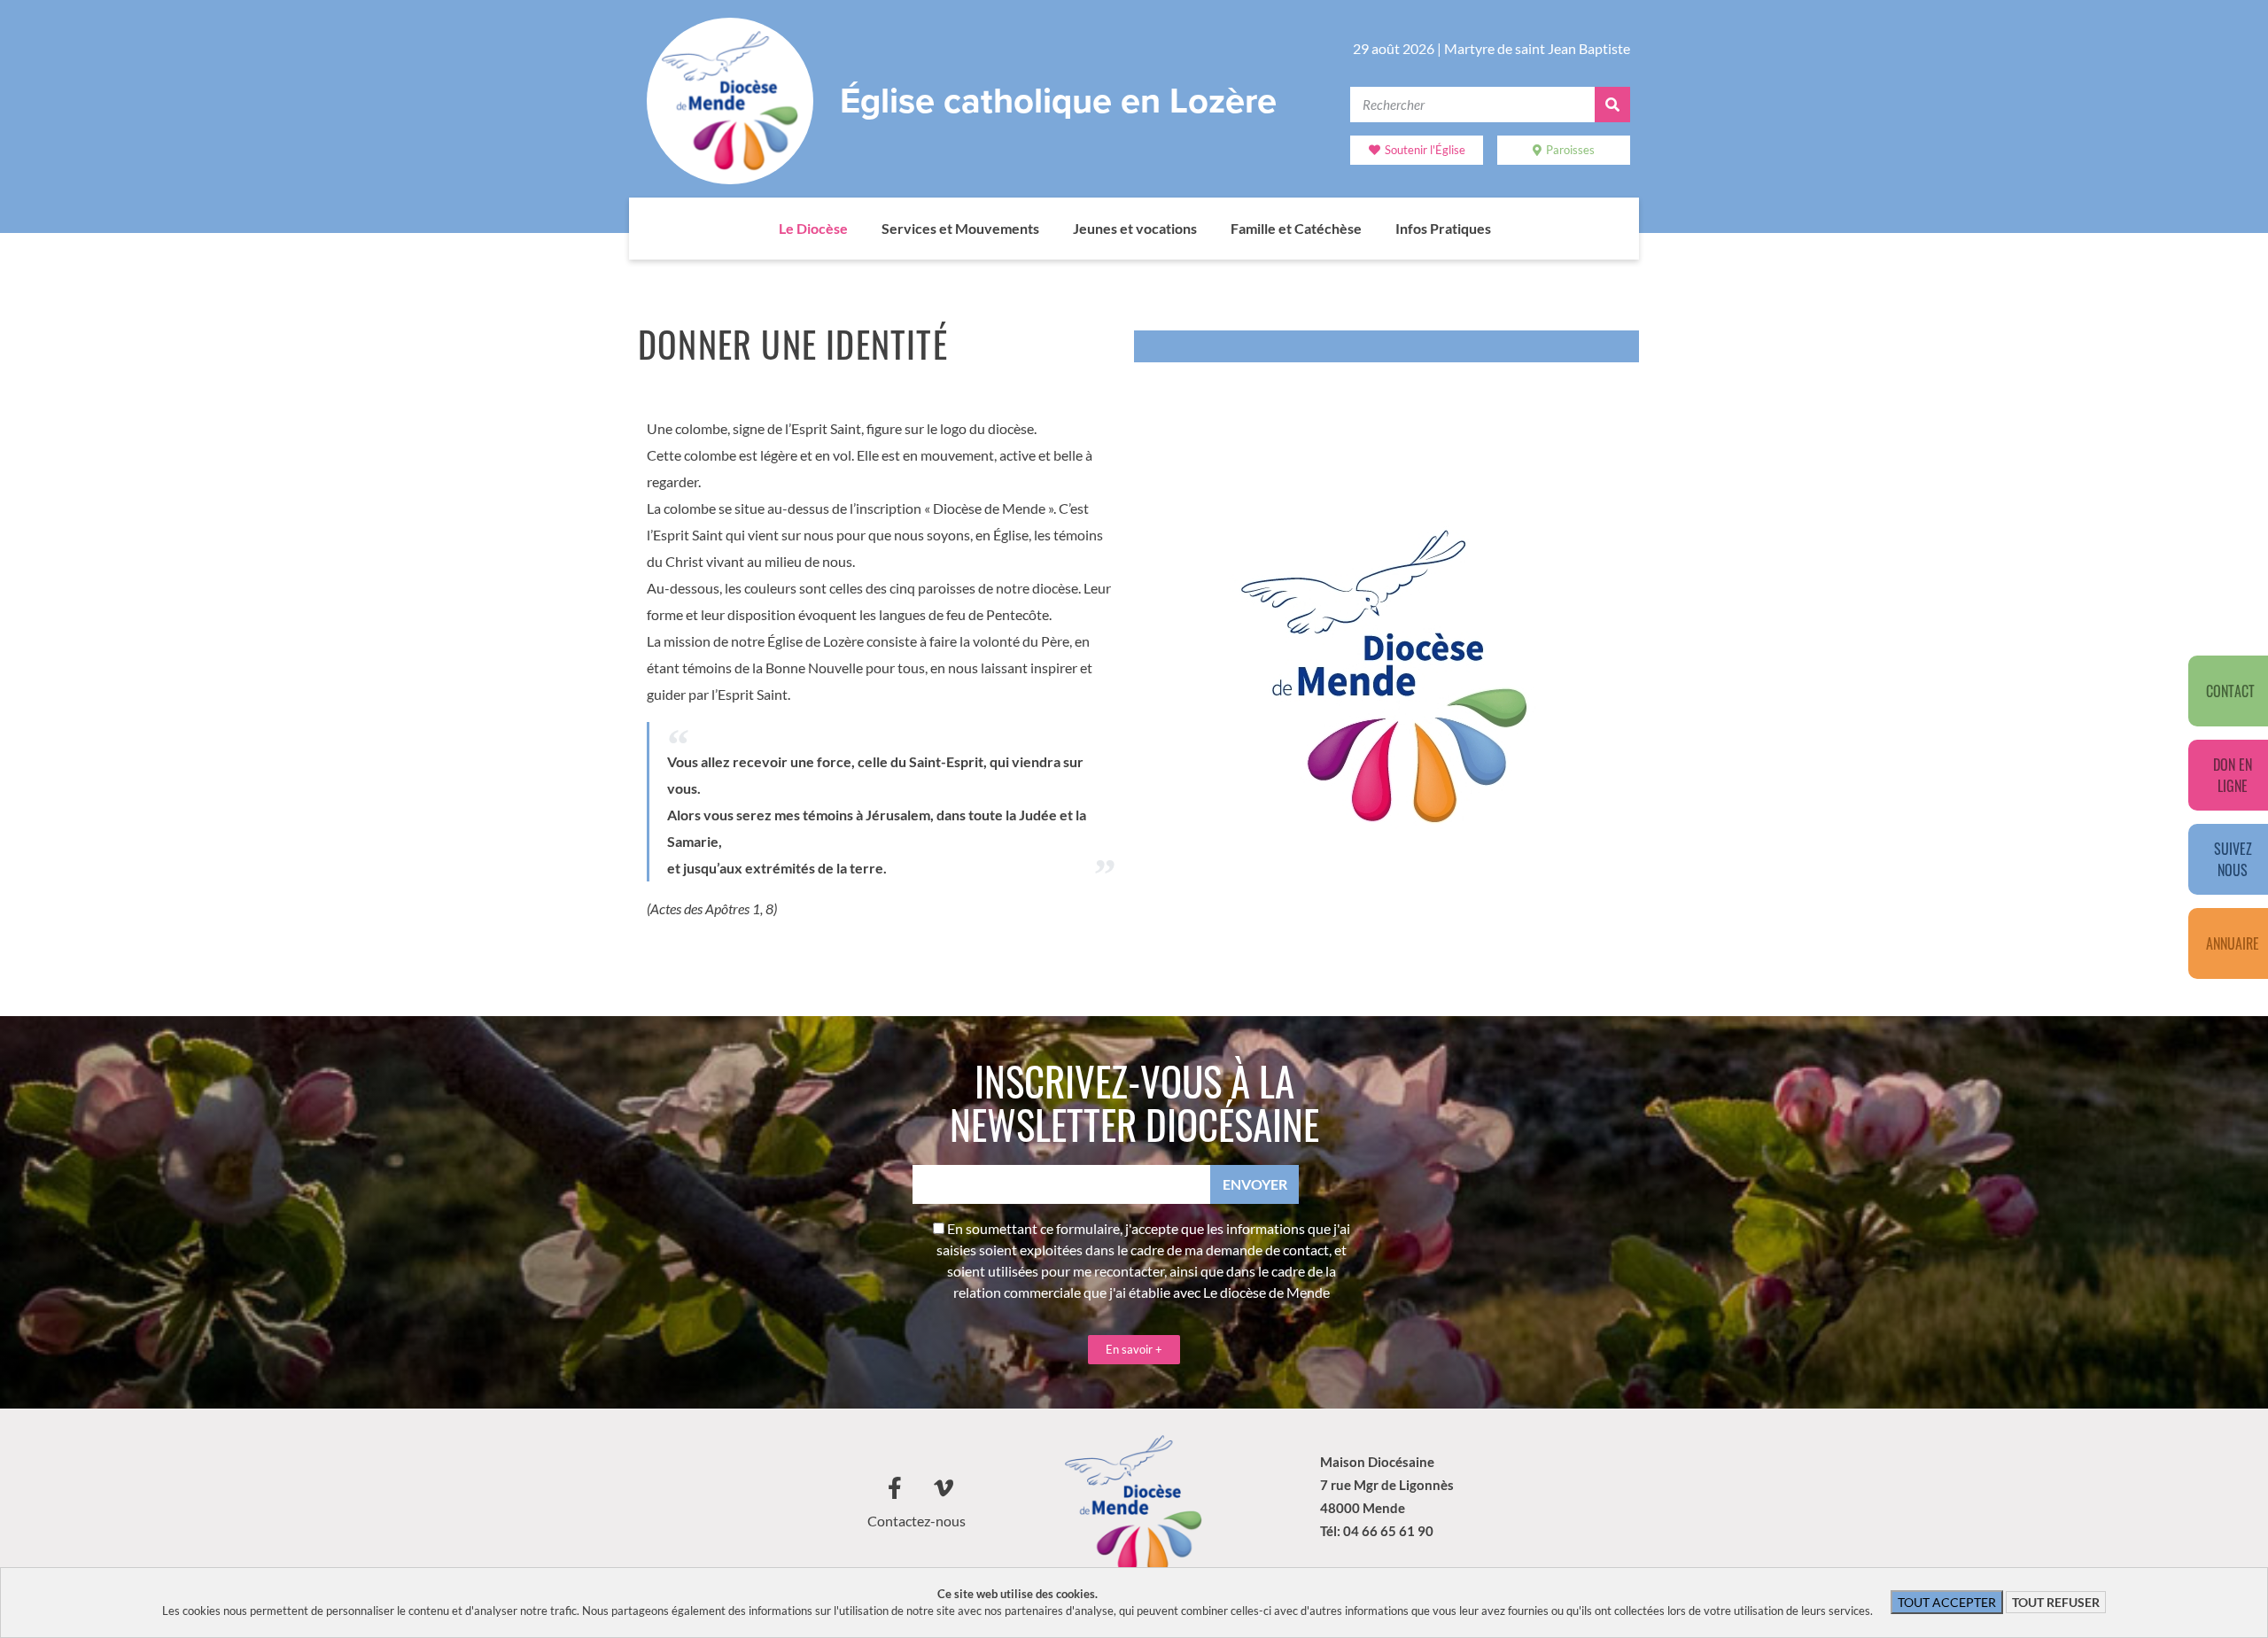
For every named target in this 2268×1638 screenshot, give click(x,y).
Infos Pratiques (1443, 228)
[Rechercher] (1612, 105)
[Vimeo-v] (944, 1488)
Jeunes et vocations (1135, 228)
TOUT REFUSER (2056, 1602)
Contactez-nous (917, 1521)
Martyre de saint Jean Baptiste (1537, 48)
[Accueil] (761, 229)
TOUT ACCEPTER (1947, 1602)
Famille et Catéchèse (1296, 228)
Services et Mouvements (960, 228)
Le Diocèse (813, 228)
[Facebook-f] (895, 1488)
